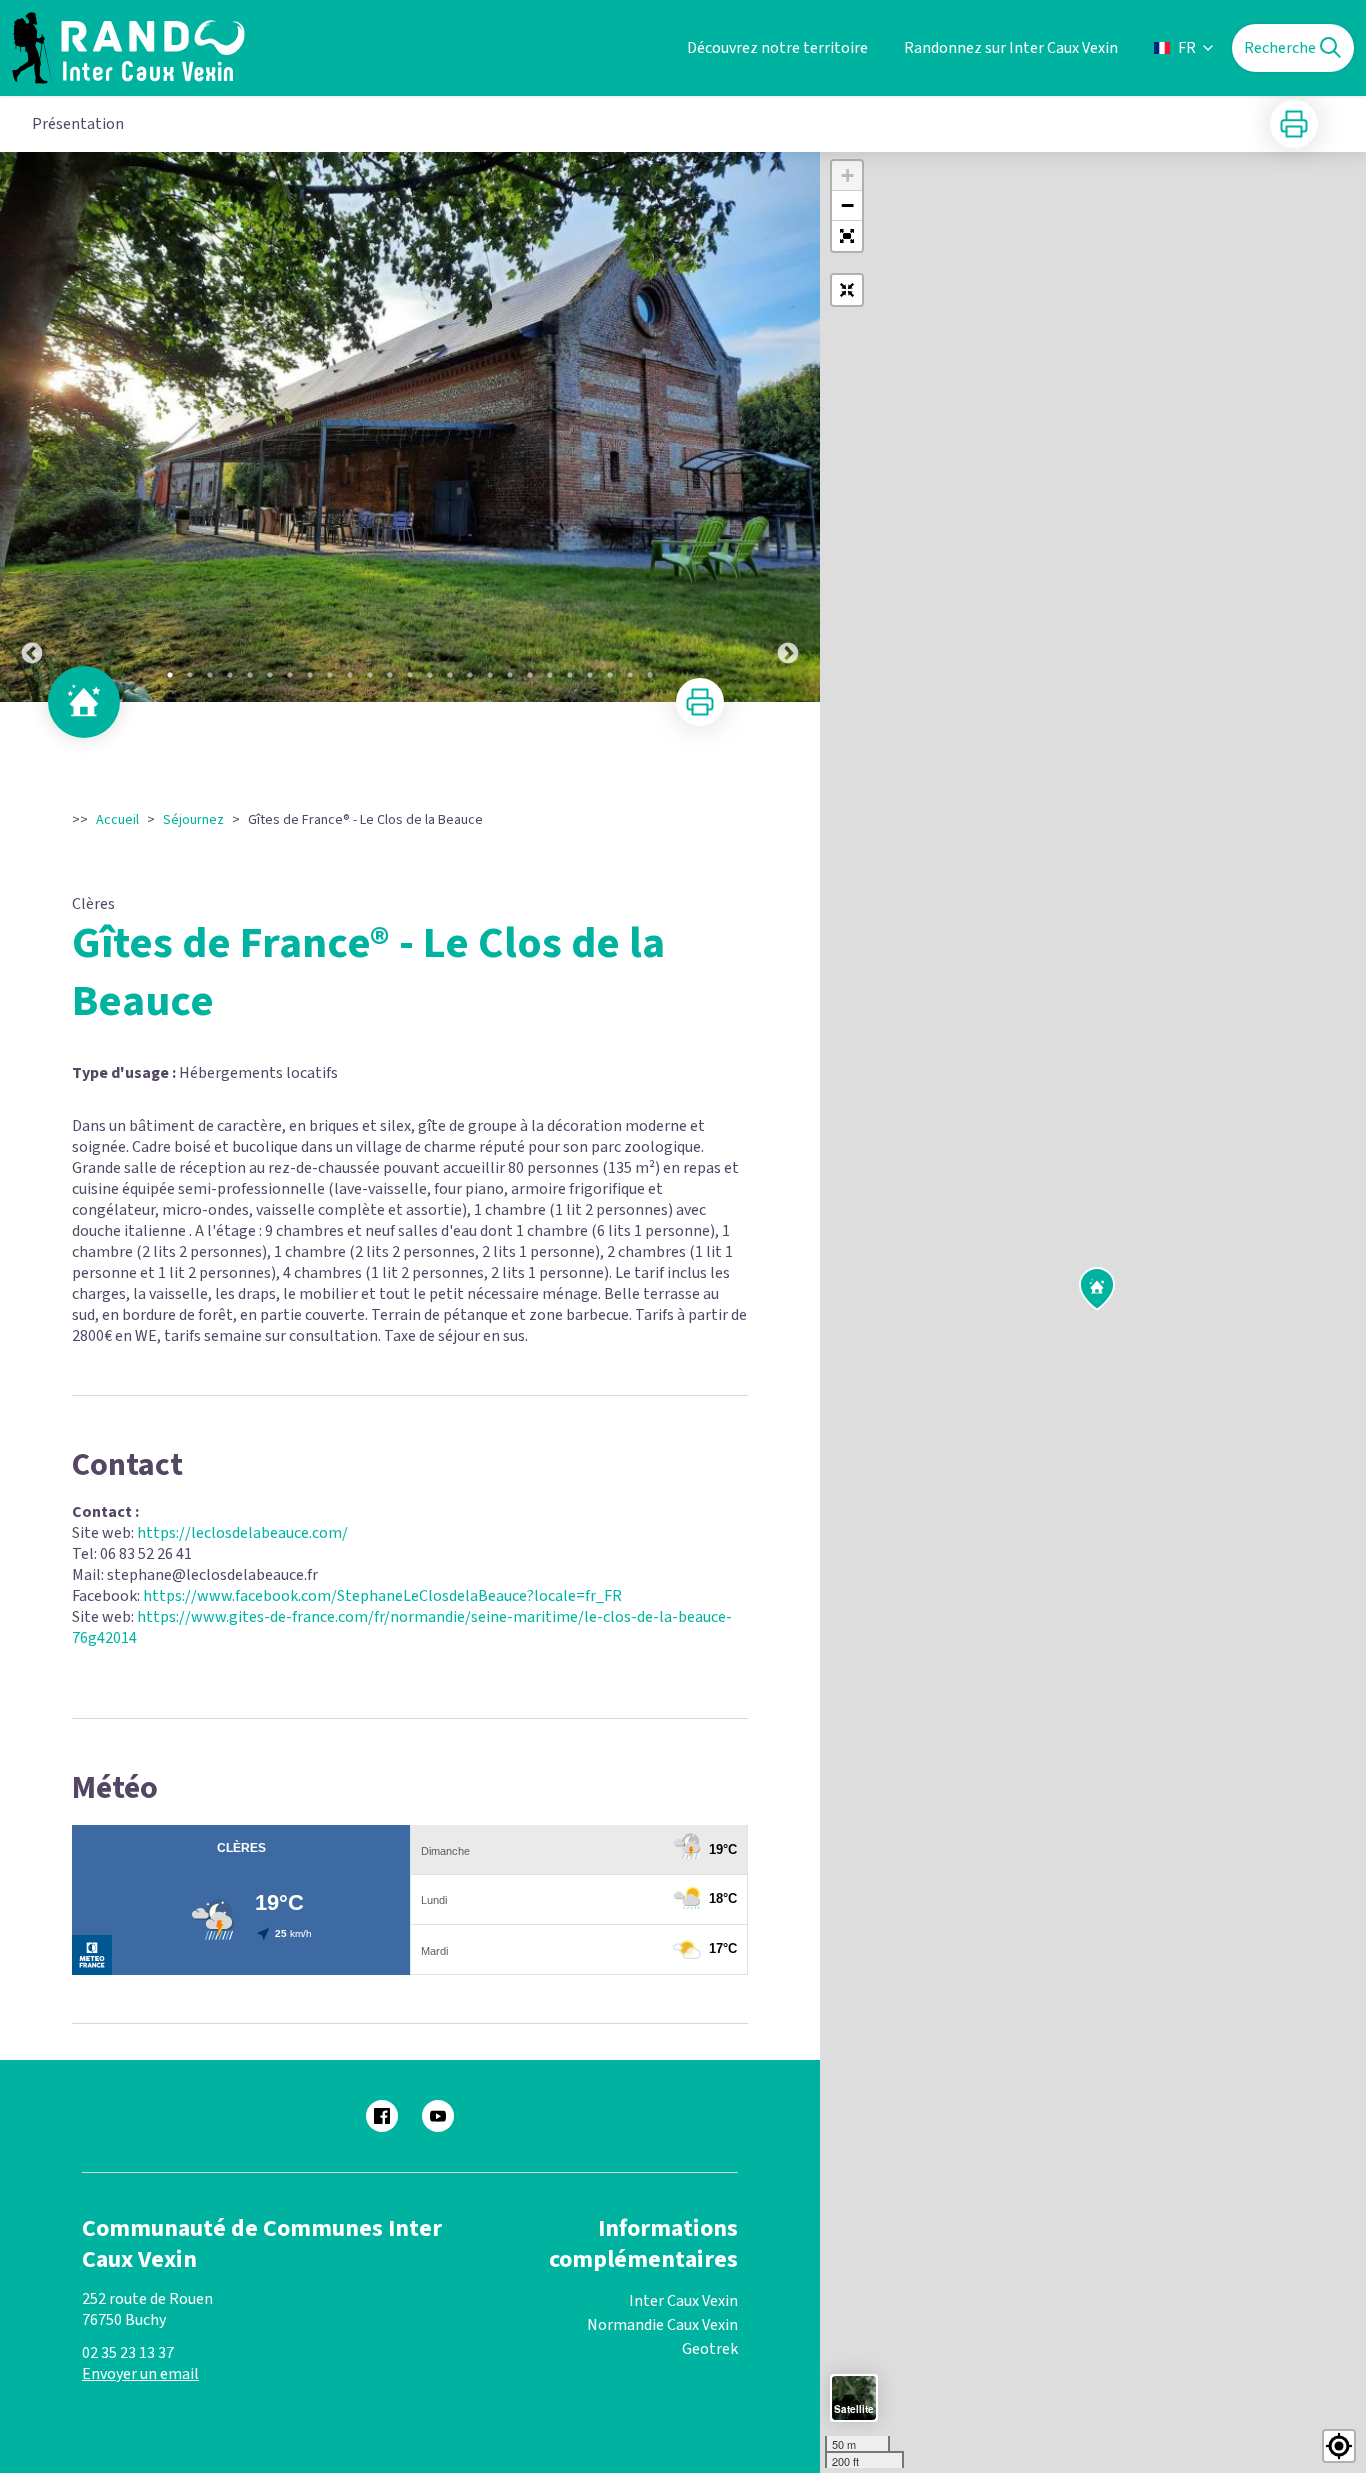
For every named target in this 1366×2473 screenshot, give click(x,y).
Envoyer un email (140, 2374)
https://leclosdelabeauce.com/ (242, 1533)
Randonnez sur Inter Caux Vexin (1011, 48)
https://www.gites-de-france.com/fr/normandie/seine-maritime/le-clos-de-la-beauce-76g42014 (402, 1627)
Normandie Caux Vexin (662, 2325)
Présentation (78, 124)
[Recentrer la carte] (847, 290)
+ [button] (847, 175)
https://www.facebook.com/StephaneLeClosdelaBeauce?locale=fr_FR (382, 1596)
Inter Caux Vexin (683, 2301)
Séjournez (193, 820)
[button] (847, 236)
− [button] (847, 205)
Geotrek (710, 2349)
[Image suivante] (788, 427)
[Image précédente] (32, 427)
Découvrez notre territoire (777, 48)
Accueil (117, 820)
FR (1187, 48)
